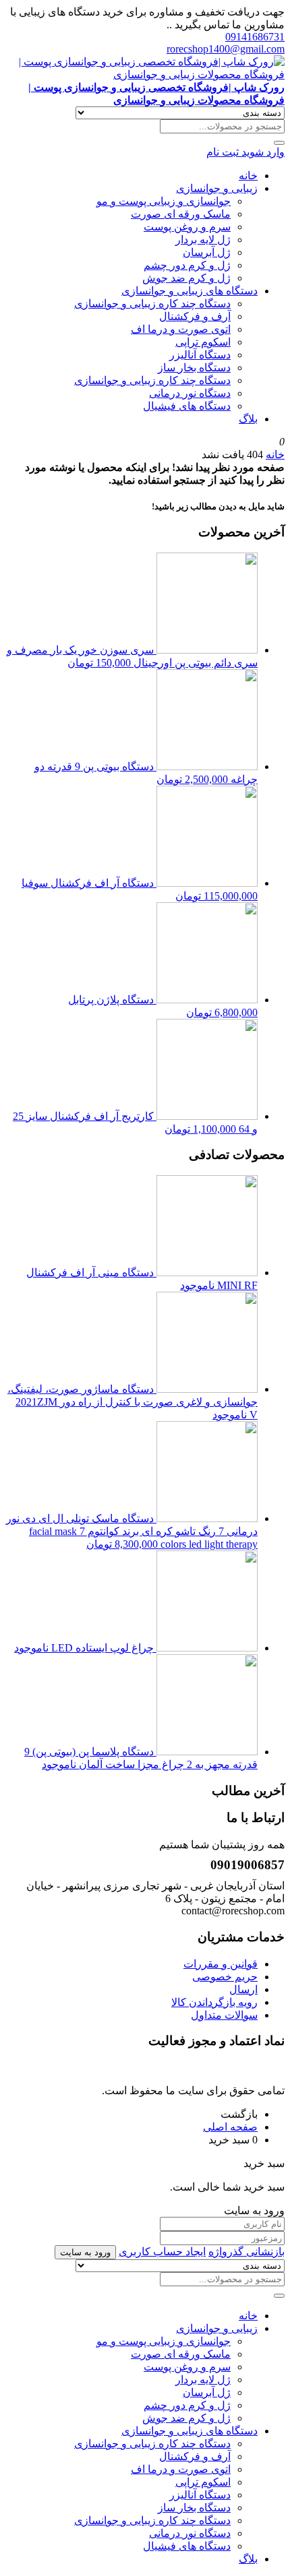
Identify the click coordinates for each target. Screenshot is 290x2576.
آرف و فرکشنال (195, 316)
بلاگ (248, 419)
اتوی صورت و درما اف (181, 329)
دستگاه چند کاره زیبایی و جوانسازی (152, 304)
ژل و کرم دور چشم (187, 265)
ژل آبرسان (207, 252)
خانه (248, 176)
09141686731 (255, 37)
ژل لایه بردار (203, 240)
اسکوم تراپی (203, 342)
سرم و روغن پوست (187, 227)
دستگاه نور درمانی (190, 393)
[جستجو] (279, 143)
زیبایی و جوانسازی (217, 188)
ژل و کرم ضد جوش (186, 278)
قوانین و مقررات (221, 1964)
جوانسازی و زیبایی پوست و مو (164, 201)
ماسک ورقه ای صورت (181, 214)
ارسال (243, 1989)
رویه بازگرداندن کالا (214, 2002)
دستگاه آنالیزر (200, 355)
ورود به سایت (85, 2252)
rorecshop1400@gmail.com (226, 49)
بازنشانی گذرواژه (246, 2252)
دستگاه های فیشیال (187, 406)
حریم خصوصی (225, 1977)
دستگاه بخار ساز (194, 368)
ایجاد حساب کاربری (162, 2252)
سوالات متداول (224, 2015)
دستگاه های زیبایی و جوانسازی (190, 291)
